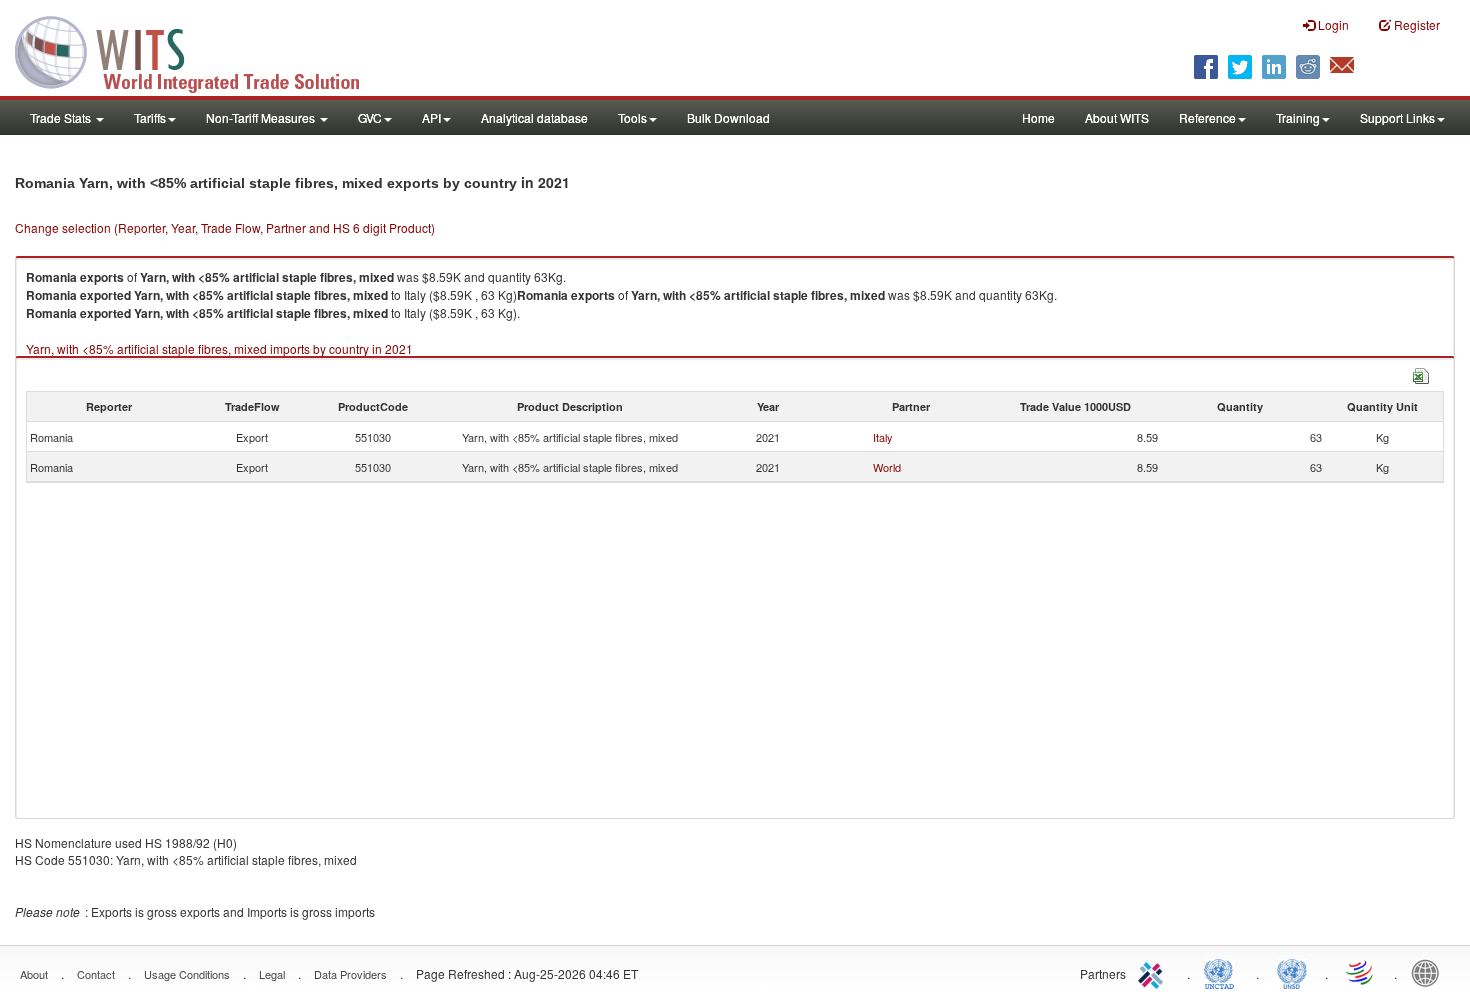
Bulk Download (728, 117)
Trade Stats (62, 117)
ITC (1154, 972)
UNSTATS (1292, 972)
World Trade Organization (1361, 972)
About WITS (1117, 117)
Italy (883, 437)
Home (1038, 117)
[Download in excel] (1421, 373)
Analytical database (534, 117)
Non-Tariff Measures (262, 117)
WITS (200, 50)
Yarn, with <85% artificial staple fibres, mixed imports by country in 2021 (219, 348)
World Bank (1430, 972)
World (887, 467)
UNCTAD (1223, 972)
